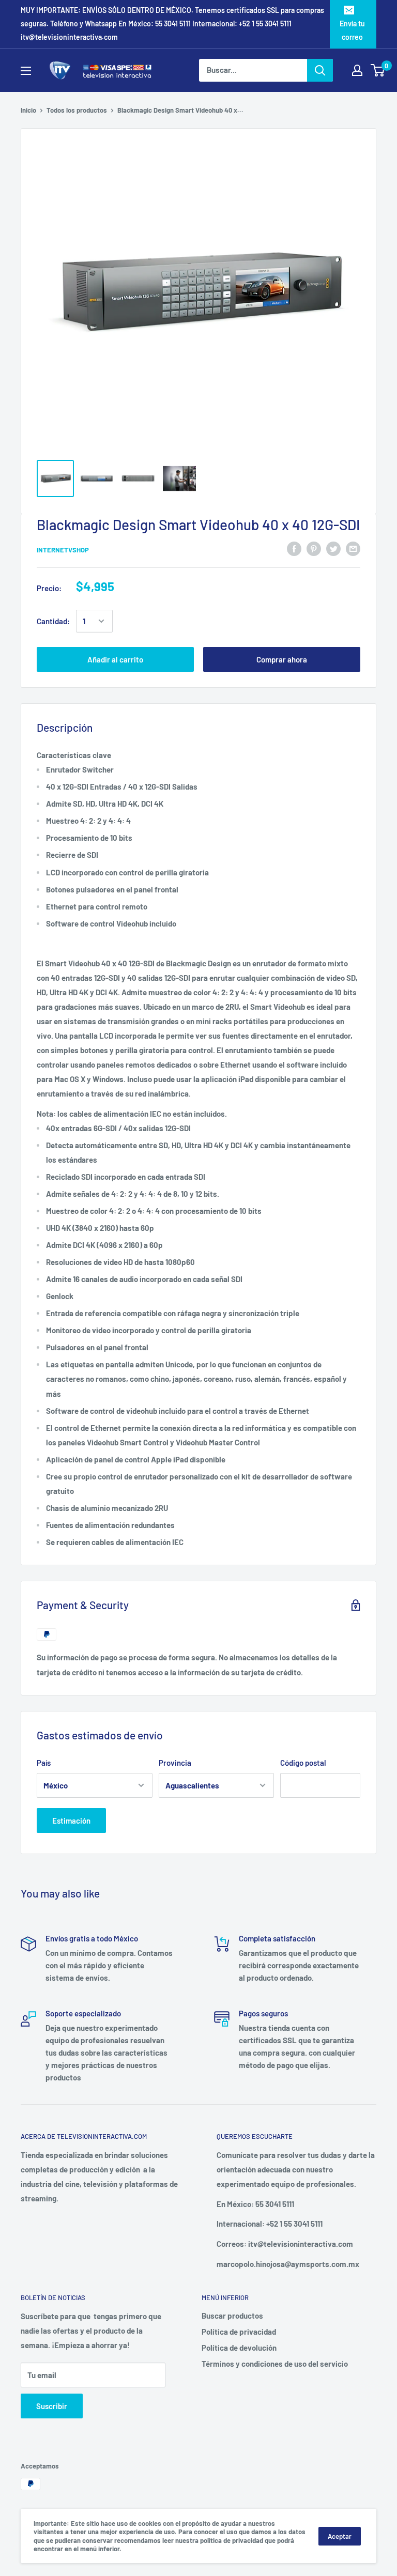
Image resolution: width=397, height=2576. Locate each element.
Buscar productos (232, 2316)
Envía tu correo (352, 30)
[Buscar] (320, 70)
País (44, 1763)
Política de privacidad (239, 2332)
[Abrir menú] (26, 71)
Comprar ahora (282, 659)
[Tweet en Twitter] (333, 548)
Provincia (175, 1763)
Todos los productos (77, 110)
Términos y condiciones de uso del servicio (275, 2364)
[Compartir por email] (353, 548)
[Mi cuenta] (357, 70)
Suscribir (52, 2406)
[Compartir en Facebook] (294, 548)
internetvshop (63, 550)
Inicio (28, 110)
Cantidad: (53, 621)
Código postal (303, 1763)
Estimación (71, 1821)
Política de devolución (239, 2348)
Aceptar (340, 2536)
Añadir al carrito (115, 659)
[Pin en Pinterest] (314, 548)
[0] (378, 70)
